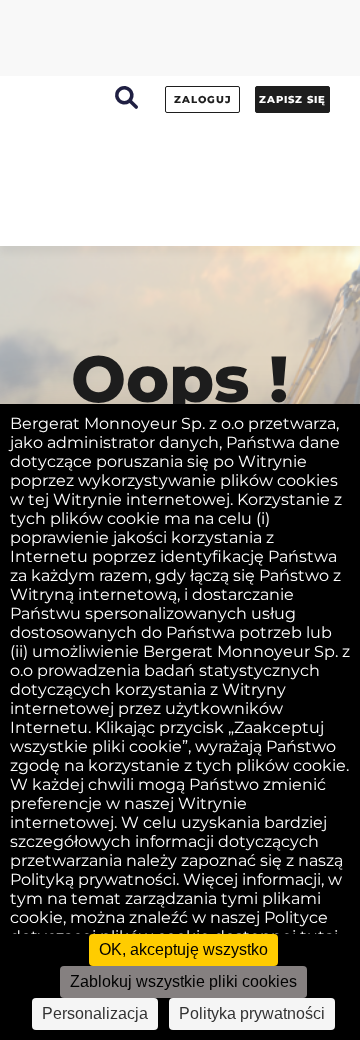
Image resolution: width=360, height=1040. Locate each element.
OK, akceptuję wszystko (183, 949)
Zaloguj (203, 99)
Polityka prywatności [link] (252, 1013)
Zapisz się (292, 99)
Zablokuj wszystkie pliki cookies (183, 981)
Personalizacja (95, 1013)
